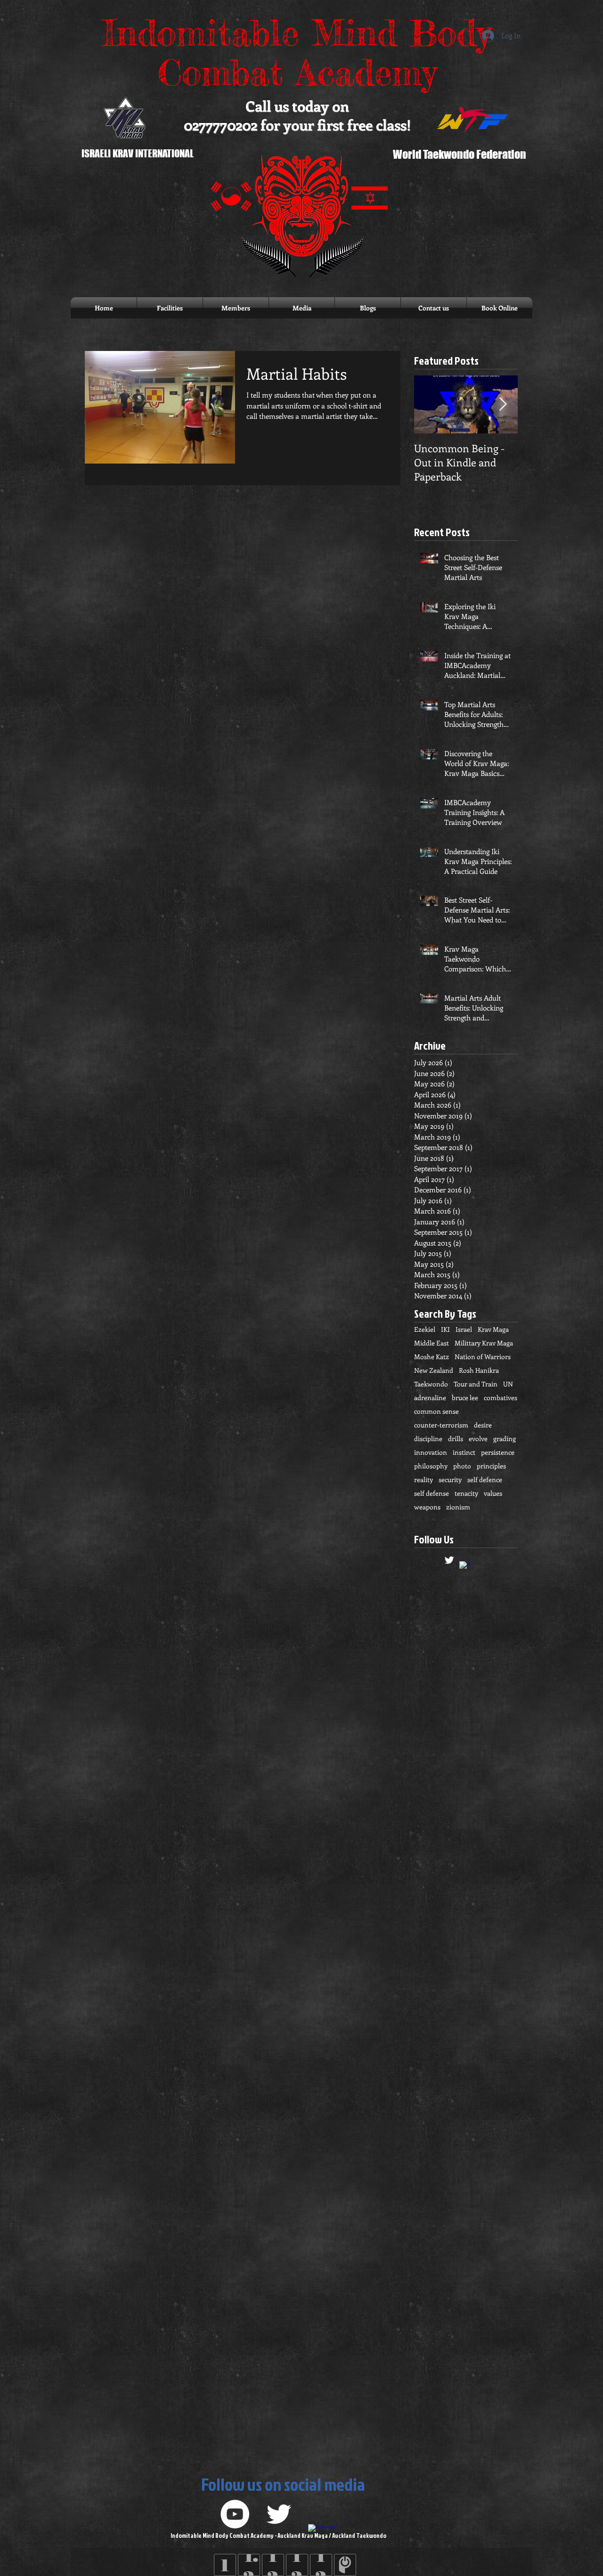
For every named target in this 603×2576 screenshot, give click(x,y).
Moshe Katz (432, 1357)
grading (505, 1439)
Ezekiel (425, 1329)
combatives (501, 1398)
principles (491, 1466)
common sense (436, 1411)
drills (456, 1439)
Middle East (432, 1343)
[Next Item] (503, 404)
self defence (485, 1480)
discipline (428, 1439)
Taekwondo (431, 1384)
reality (424, 1480)
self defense (432, 1493)
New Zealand (434, 1370)
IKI (445, 1329)
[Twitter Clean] (449, 1560)
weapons (427, 1507)
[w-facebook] (465, 1567)
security (450, 1480)
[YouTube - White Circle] (235, 2514)
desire (483, 1425)
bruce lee (465, 1398)
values (493, 1493)
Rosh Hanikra (479, 1370)
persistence (498, 1452)
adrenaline (430, 1398)
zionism (458, 1507)
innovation (431, 1452)
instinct (464, 1452)
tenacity (466, 1493)
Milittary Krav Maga (484, 1343)
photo (462, 1466)
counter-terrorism (441, 1425)
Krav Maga (493, 1329)
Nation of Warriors (483, 1357)
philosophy (431, 1466)
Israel (464, 1329)
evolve (478, 1439)
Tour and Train (476, 1384)
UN (508, 1384)
